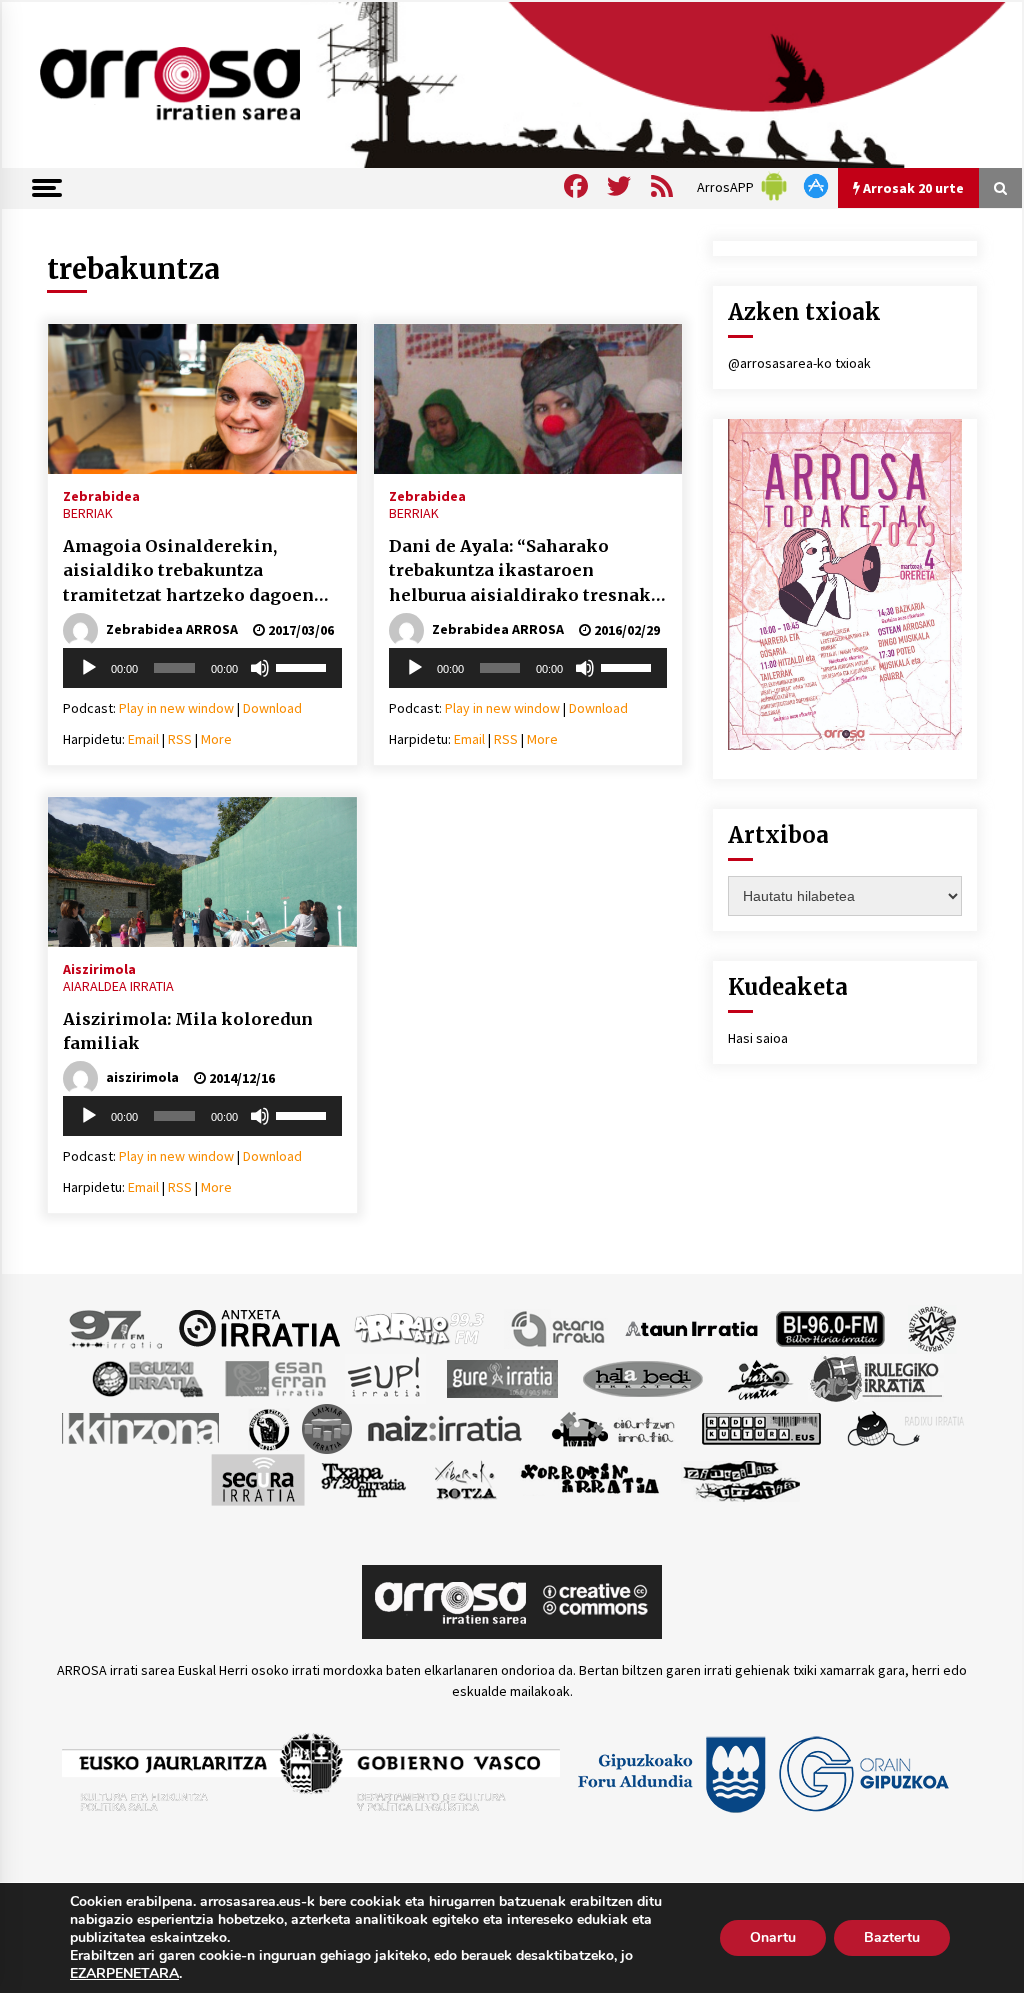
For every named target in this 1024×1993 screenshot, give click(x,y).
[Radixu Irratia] (904, 1427)
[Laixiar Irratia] (327, 1427)
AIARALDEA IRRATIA (118, 986)
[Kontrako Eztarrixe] (267, 1427)
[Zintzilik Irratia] (742, 1478)
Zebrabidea (101, 495)
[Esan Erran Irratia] (274, 1377)
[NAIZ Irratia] (446, 1427)
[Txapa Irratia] (363, 1478)
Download (272, 708)
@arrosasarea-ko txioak (799, 363)
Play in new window (176, 708)
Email (143, 739)
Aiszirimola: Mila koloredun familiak (188, 1031)
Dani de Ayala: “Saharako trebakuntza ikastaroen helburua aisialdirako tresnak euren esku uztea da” (520, 572)
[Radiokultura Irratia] (761, 1427)
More (216, 739)
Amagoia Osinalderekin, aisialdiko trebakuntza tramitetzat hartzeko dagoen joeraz (188, 572)
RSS (180, 739)
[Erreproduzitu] (89, 668)
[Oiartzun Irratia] (613, 1427)
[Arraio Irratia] (420, 1327)
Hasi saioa (758, 1038)
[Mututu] (260, 668)
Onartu (773, 1937)
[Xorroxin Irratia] (589, 1478)
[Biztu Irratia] (932, 1327)
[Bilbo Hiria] (830, 1327)
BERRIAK (88, 513)
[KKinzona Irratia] (142, 1427)
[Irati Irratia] (761, 1377)
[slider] (304, 666)
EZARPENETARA (124, 1974)
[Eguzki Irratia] (146, 1377)
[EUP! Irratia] (385, 1377)
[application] (202, 668)
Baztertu (892, 1937)
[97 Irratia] (117, 1327)
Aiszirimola (99, 968)
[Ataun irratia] (692, 1327)
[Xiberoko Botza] (464, 1478)
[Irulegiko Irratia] (876, 1377)
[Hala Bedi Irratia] (642, 1377)
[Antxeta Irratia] (259, 1327)
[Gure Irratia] (502, 1377)
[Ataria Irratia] (559, 1327)
